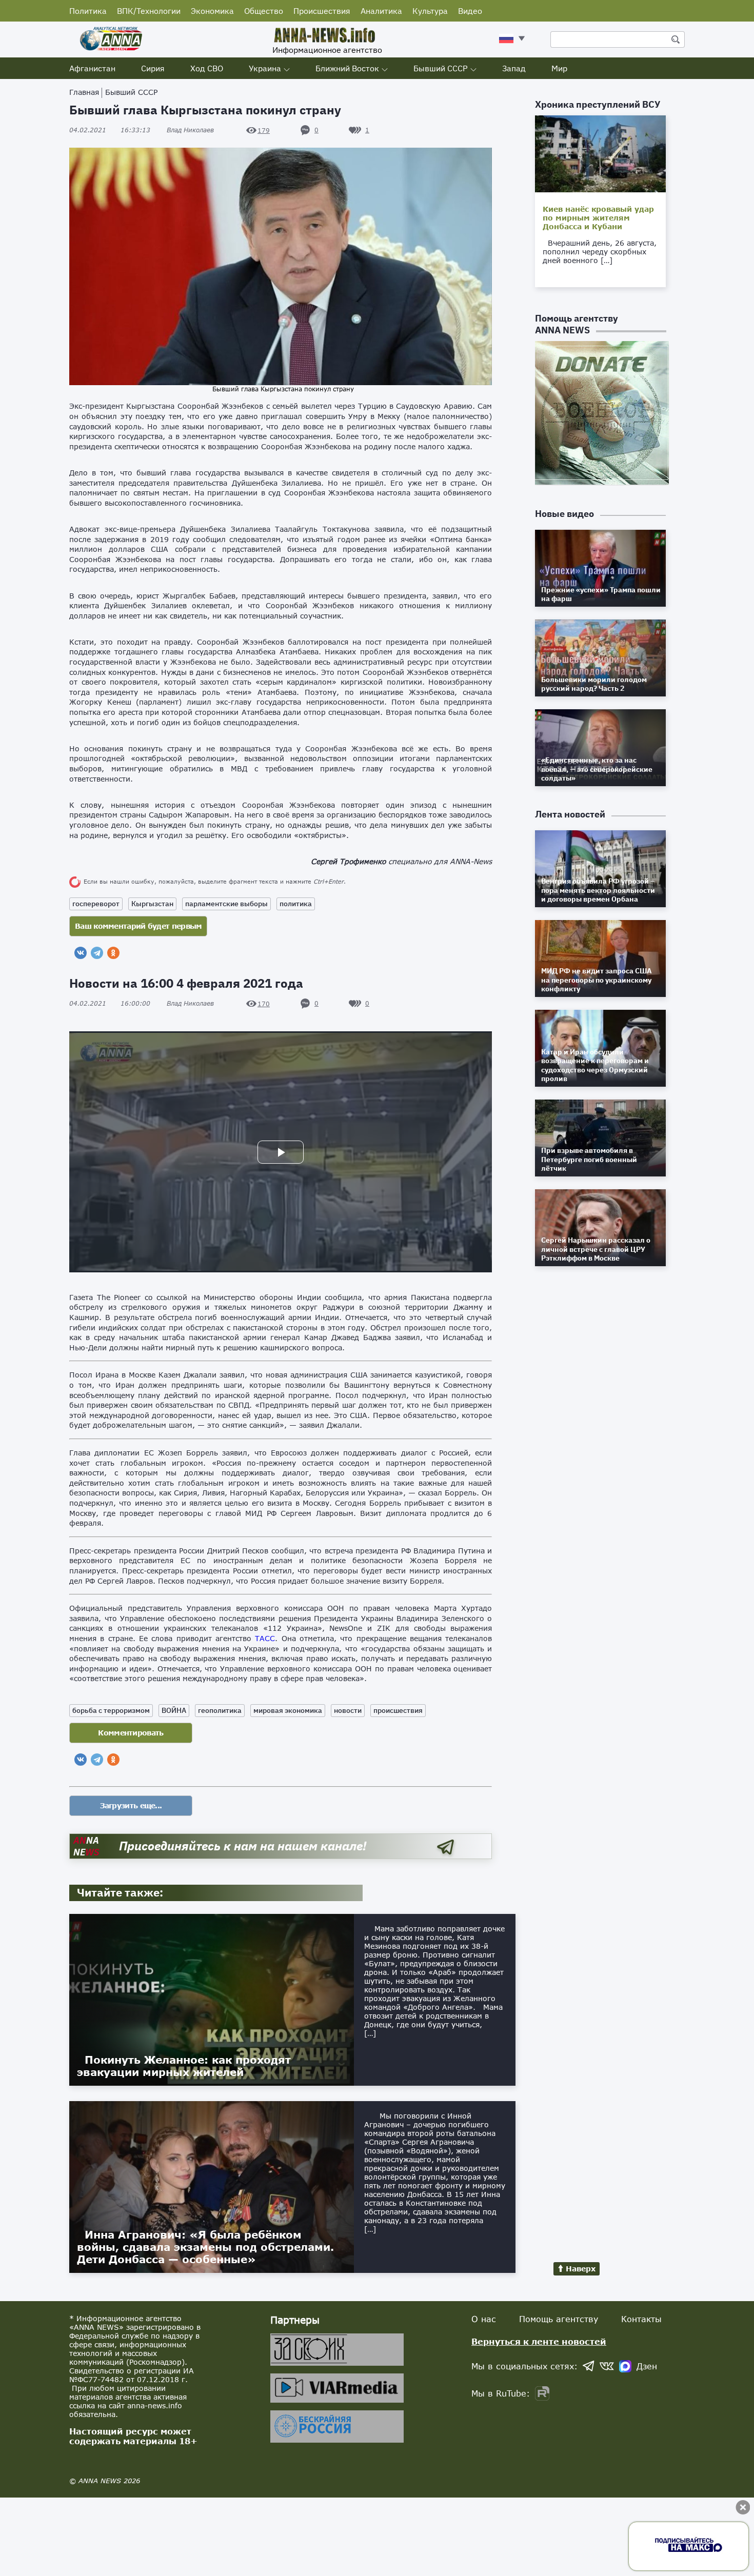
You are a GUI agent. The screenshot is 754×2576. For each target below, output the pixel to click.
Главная (84, 92)
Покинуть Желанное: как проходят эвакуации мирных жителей (184, 2066)
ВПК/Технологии (149, 11)
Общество (264, 11)
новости (348, 1710)
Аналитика (381, 11)
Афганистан (92, 68)
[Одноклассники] (113, 953)
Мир (559, 68)
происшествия (398, 1710)
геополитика (220, 1710)
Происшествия (322, 11)
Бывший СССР (441, 68)
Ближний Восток (347, 68)
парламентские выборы (226, 904)
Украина (265, 68)
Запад (514, 68)
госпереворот (96, 904)
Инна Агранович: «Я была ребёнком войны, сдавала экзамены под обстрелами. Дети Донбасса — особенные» (205, 2247)
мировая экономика (288, 1710)
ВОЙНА (174, 1710)
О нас (484, 2319)
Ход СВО (207, 68)
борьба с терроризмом (111, 1710)
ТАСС (265, 1638)
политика (296, 904)
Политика (88, 11)
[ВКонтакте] (81, 953)
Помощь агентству (559, 2319)
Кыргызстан (152, 904)
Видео (470, 11)
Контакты (641, 2319)
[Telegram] (97, 953)
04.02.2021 (110, 130)
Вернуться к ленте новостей (539, 2341)
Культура (430, 11)
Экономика (212, 11)
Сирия (153, 68)
